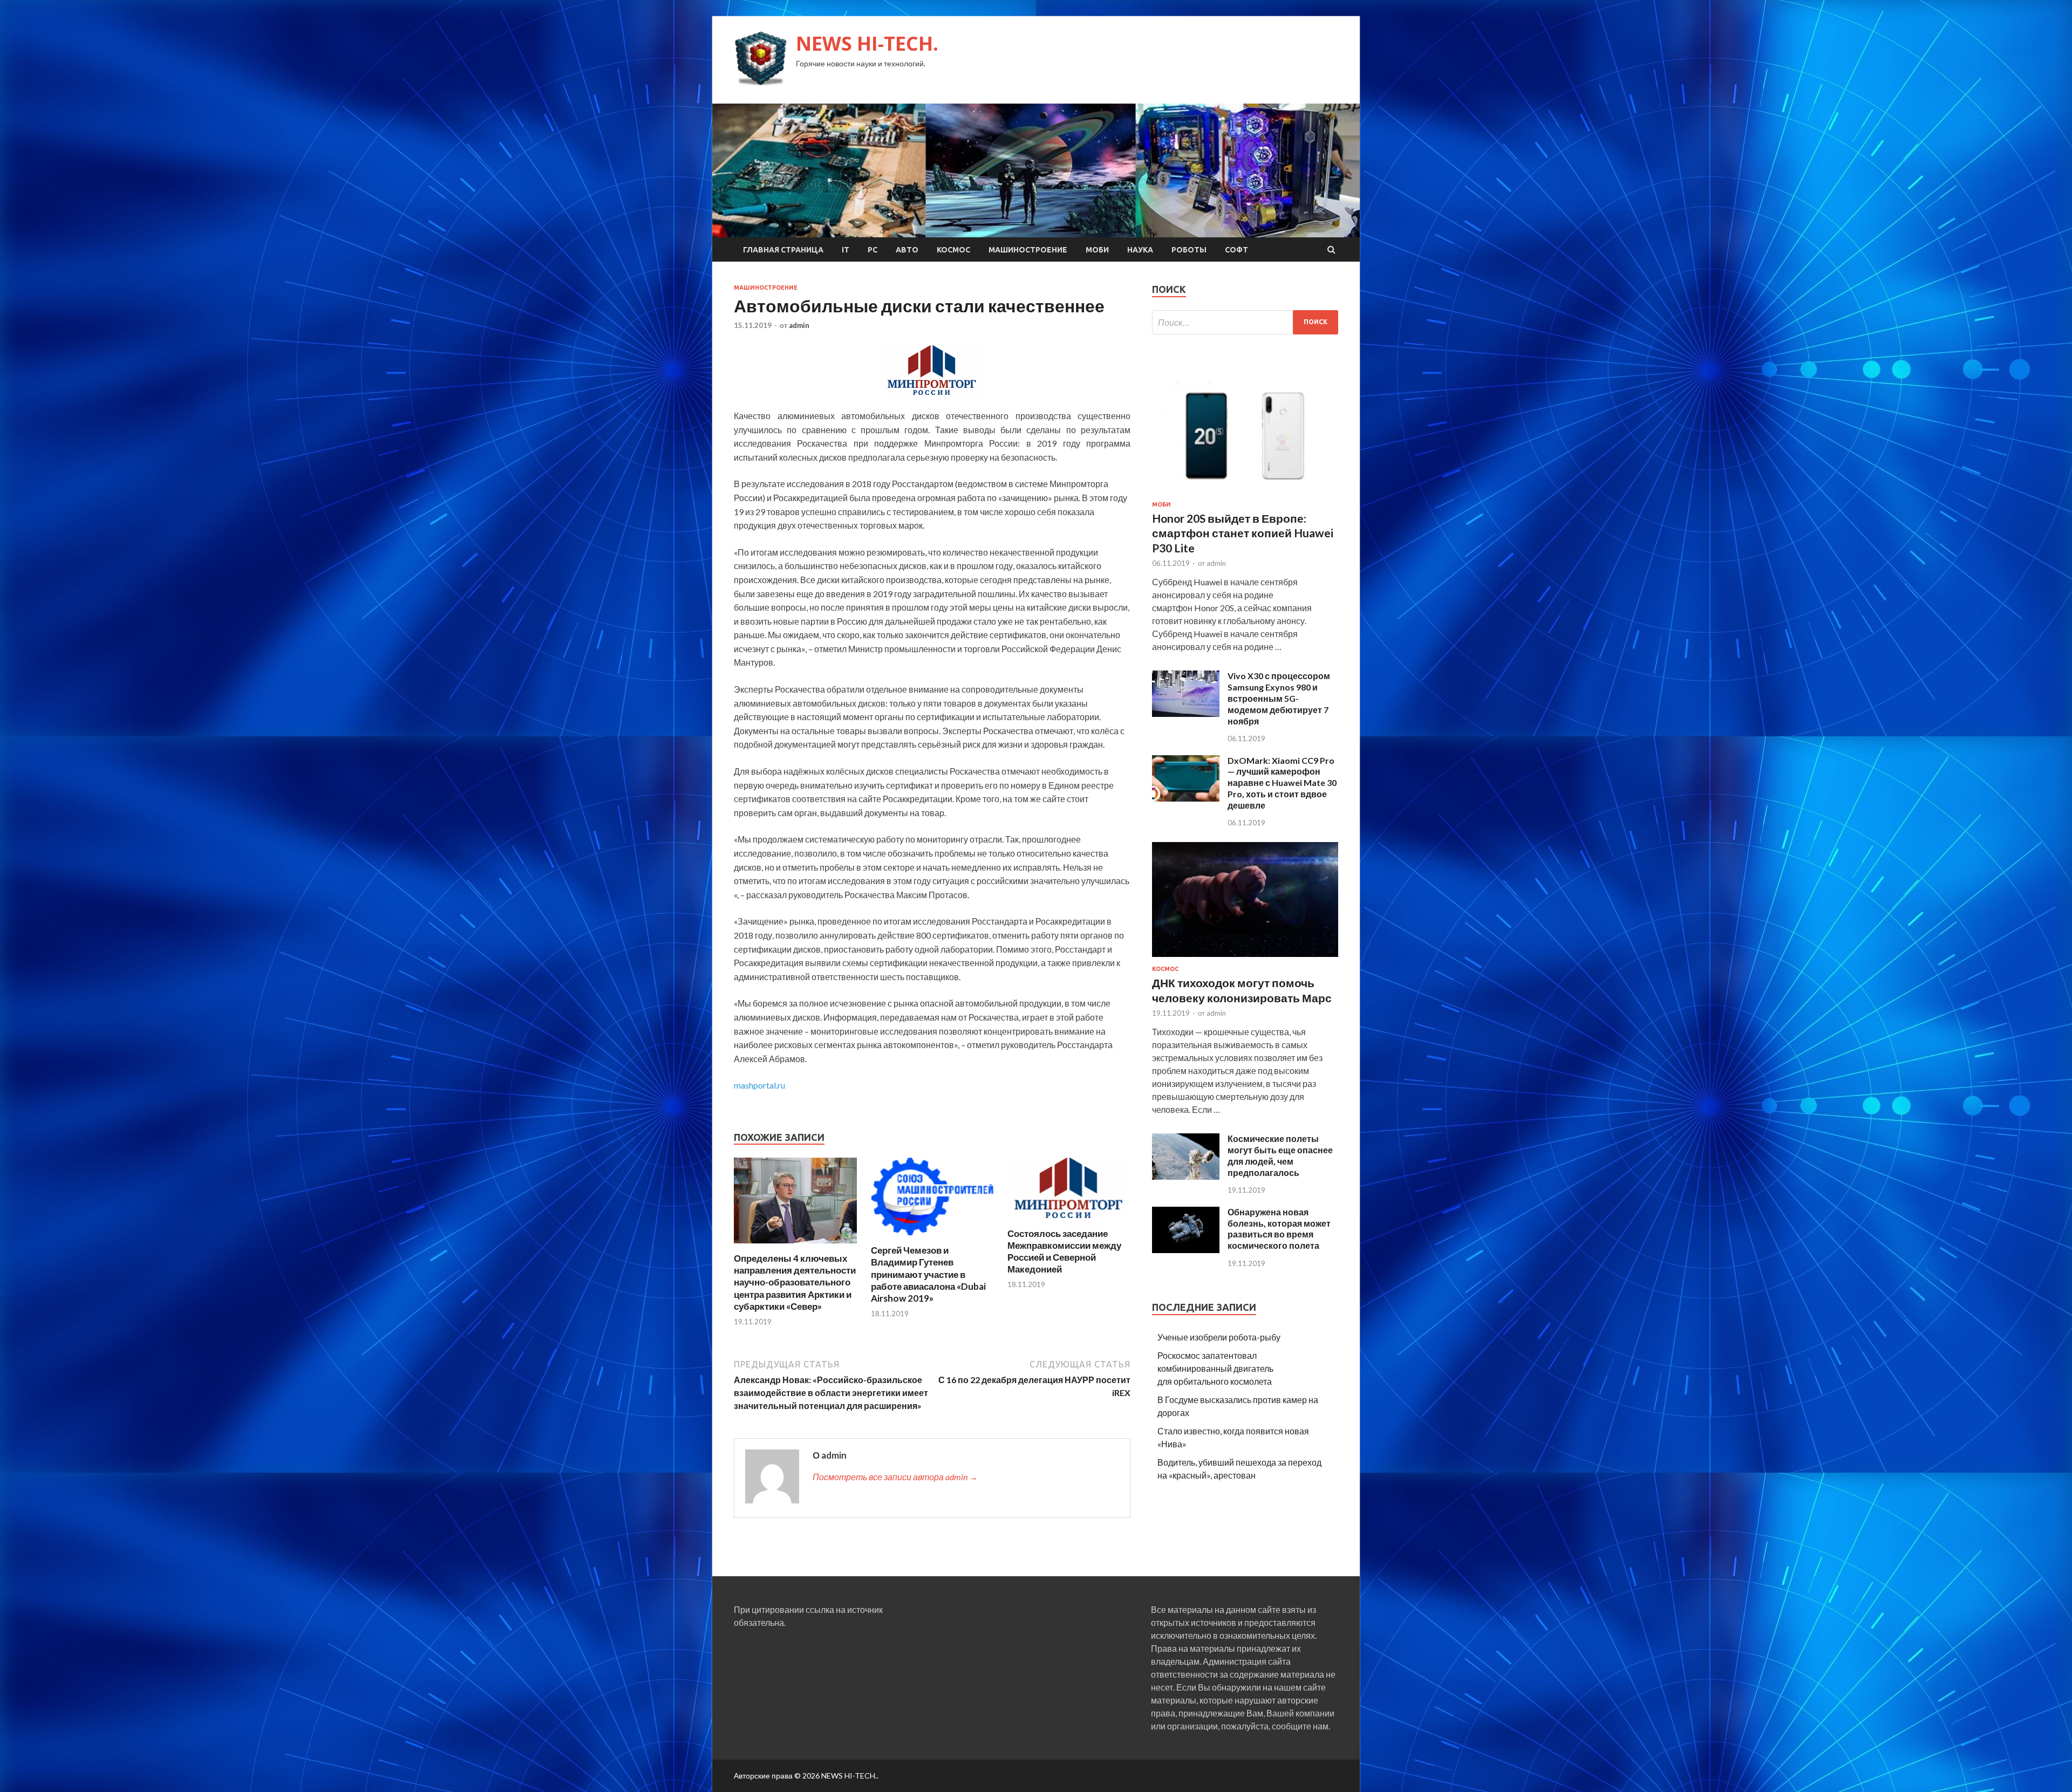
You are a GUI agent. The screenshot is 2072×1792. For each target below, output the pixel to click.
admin (799, 325)
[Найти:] (1245, 322)
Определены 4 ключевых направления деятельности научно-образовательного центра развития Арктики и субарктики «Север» (795, 1282)
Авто (907, 250)
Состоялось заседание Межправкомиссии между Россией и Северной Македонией (1064, 1251)
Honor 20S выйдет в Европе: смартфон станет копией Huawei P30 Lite (1243, 533)
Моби (1097, 250)
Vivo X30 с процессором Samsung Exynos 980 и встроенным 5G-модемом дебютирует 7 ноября (1279, 698)
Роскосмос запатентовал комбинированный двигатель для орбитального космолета (1215, 1368)
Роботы (1189, 250)
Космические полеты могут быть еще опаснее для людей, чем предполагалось (1280, 1155)
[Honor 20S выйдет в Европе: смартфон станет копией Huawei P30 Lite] (1245, 494)
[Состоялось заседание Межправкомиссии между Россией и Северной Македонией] (1069, 1221)
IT (846, 250)
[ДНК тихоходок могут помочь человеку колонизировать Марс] (1245, 959)
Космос (953, 250)
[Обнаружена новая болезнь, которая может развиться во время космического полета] (1186, 1250)
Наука (1140, 250)
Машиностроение (1028, 250)
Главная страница (783, 250)
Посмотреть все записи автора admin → (895, 1477)
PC (873, 250)
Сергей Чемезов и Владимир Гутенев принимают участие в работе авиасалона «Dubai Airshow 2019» (928, 1274)
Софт (1236, 250)
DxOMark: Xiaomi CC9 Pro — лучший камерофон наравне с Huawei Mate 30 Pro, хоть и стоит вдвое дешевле (1282, 783)
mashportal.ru (759, 1085)
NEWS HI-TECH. (867, 43)
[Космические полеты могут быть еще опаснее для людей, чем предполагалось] (1186, 1176)
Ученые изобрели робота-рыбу (1219, 1337)
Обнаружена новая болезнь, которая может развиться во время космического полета (1279, 1229)
